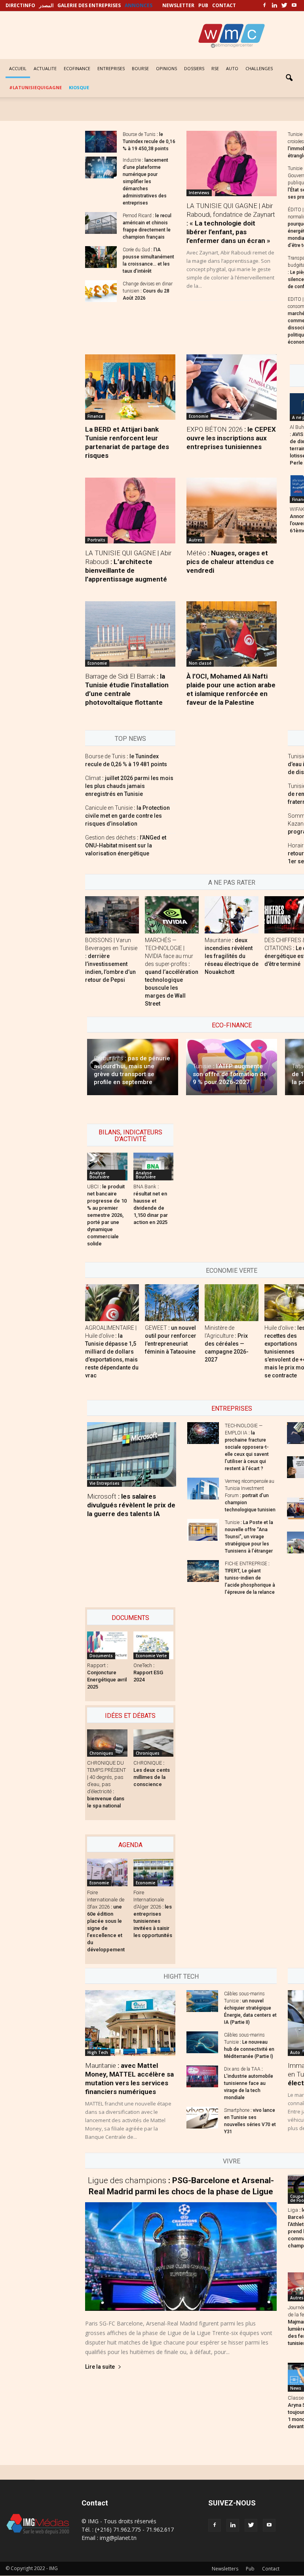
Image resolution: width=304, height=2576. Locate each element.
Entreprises (232, 1408)
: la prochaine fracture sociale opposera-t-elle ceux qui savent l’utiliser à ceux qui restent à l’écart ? (247, 1447)
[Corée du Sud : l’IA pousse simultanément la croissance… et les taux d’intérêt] (101, 257)
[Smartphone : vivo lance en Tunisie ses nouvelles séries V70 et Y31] (202, 2118)
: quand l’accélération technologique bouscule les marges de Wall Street (172, 972)
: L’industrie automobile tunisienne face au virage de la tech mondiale (249, 2083)
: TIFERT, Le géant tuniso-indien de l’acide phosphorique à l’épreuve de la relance (250, 1578)
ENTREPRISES (111, 68)
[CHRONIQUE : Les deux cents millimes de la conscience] (154, 1743)
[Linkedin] (274, 6)
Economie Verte (232, 1271)
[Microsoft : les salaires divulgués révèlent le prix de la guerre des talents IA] (132, 1454)
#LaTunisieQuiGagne (35, 87)
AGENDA (130, 1845)
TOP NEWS (130, 739)
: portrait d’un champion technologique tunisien (250, 1495)
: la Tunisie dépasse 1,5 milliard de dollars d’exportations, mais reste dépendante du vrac (112, 1352)
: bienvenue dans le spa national (106, 1784)
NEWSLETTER (178, 5)
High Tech (98, 2052)
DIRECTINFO (20, 5)
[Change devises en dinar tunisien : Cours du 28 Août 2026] (101, 291)
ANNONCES (139, 5)
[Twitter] (284, 6)
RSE (215, 68)
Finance (95, 416)
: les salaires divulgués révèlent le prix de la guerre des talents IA (131, 1505)
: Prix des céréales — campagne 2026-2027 (227, 1344)
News (296, 2388)
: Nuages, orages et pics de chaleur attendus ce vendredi (230, 562)
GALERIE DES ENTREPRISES (89, 5)
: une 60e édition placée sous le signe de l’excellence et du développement (106, 1921)
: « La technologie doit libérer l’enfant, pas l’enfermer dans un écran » (231, 223)
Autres (196, 540)
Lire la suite (100, 2367)
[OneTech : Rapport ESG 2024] (154, 1645)
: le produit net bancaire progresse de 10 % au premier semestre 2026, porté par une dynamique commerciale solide (107, 1215)
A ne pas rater (232, 883)
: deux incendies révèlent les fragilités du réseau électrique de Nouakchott (232, 956)
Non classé (200, 663)
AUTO (232, 68)
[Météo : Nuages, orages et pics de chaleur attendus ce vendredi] (232, 510)
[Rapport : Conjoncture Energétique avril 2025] (107, 1645)
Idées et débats (130, 1716)
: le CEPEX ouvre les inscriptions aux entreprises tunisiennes (231, 438)
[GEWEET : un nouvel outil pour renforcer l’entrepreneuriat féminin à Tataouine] (172, 1303)
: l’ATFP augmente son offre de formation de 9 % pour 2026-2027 (230, 1074)
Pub (250, 2569)
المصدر (46, 5)
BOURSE (140, 68)
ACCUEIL (18, 68)
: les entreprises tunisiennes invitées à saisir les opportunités (153, 1914)
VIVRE (232, 2161)
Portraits (96, 540)
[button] (289, 78)
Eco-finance (232, 1025)
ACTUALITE (45, 68)
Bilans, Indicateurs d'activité (130, 1136)
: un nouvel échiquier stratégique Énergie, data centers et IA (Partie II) (250, 2008)
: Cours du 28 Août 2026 (148, 291)
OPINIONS (166, 68)
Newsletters (225, 2569)
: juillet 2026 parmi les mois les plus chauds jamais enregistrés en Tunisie (129, 786)
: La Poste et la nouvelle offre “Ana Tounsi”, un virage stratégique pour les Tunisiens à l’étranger (249, 1537)
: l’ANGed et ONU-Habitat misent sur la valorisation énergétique (126, 845)
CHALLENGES (259, 68)
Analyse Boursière (99, 1175)
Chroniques (101, 1753)
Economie (199, 416)
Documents (130, 1618)
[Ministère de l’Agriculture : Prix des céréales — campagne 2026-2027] (232, 1303)
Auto (295, 2052)
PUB (203, 5)
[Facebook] (264, 6)
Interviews (199, 193)
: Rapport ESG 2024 (148, 1672)
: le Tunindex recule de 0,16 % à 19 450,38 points (149, 142)
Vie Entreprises (104, 1483)
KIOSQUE (79, 87)
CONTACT (224, 5)
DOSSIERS (194, 68)
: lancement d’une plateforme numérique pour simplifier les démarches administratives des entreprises (145, 182)
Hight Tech (181, 1976)
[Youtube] (294, 6)
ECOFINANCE (77, 68)
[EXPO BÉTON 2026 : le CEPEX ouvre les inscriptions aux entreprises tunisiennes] (232, 387)
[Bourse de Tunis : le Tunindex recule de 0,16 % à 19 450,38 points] (101, 142)
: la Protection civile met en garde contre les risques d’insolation (127, 816)
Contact (271, 2569)
